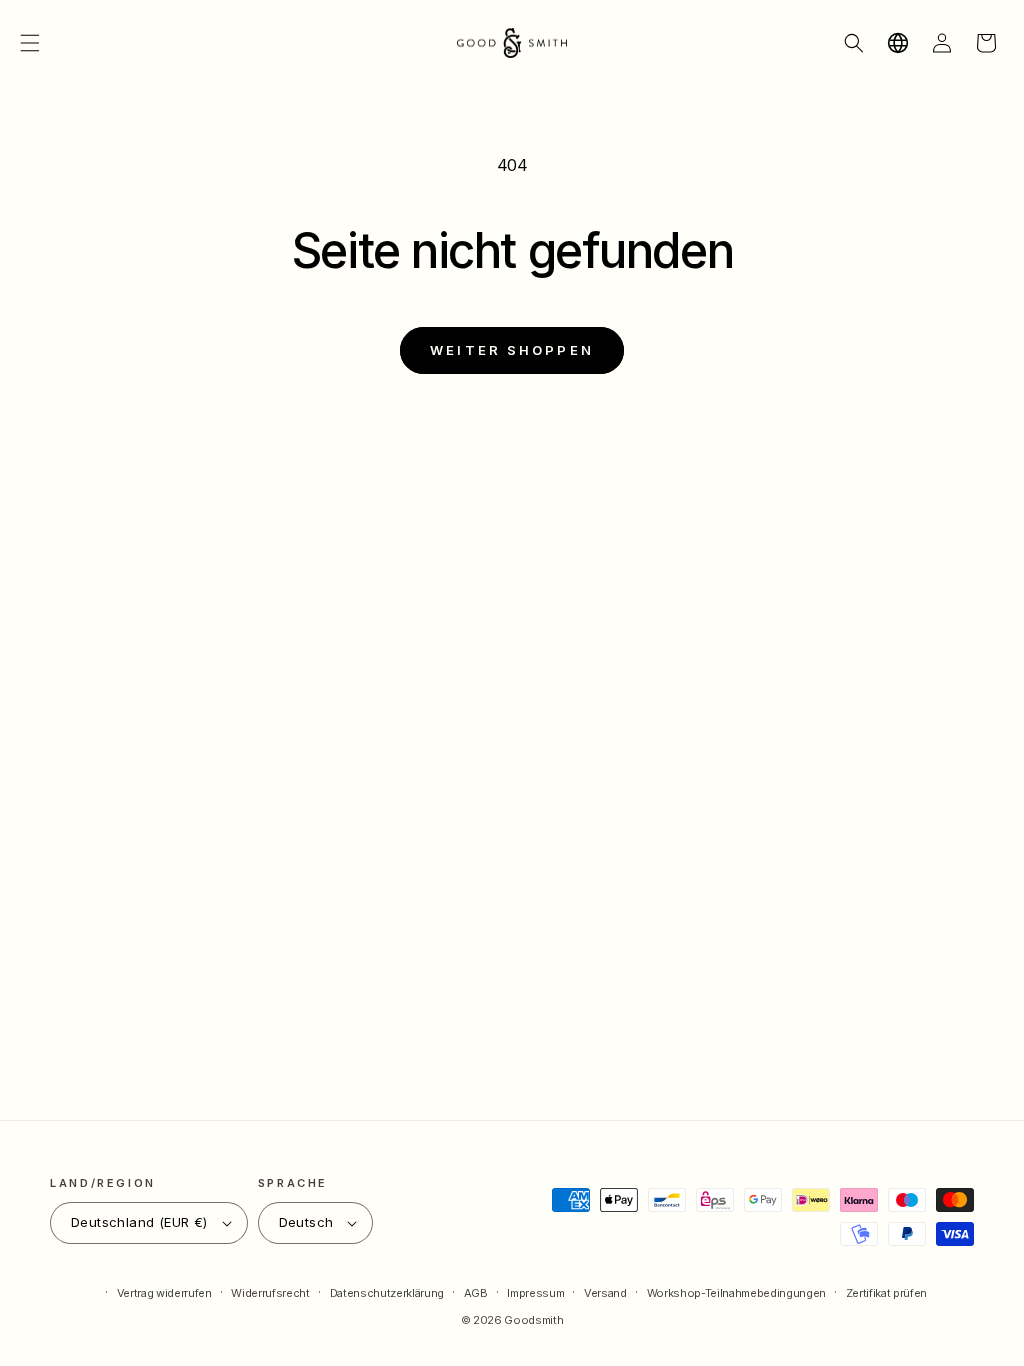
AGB (476, 1293)
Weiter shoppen (512, 350)
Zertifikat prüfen (886, 1293)
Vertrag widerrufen (164, 1293)
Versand (605, 1293)
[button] (30, 43)
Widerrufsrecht (270, 1293)
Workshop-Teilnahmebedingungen (736, 1293)
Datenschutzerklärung (387, 1293)
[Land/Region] (898, 43)
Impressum (535, 1293)
